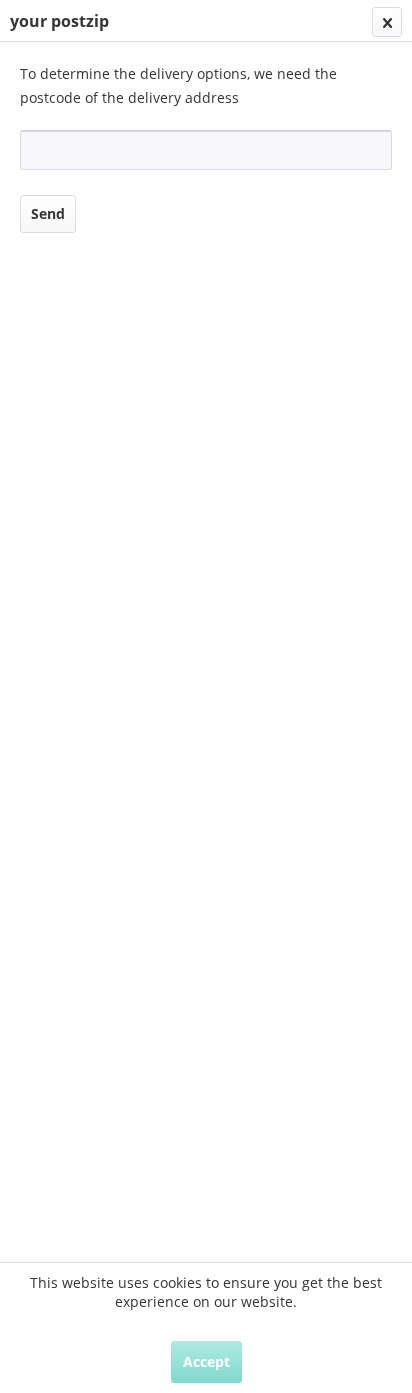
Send (48, 213)
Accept (206, 1361)
